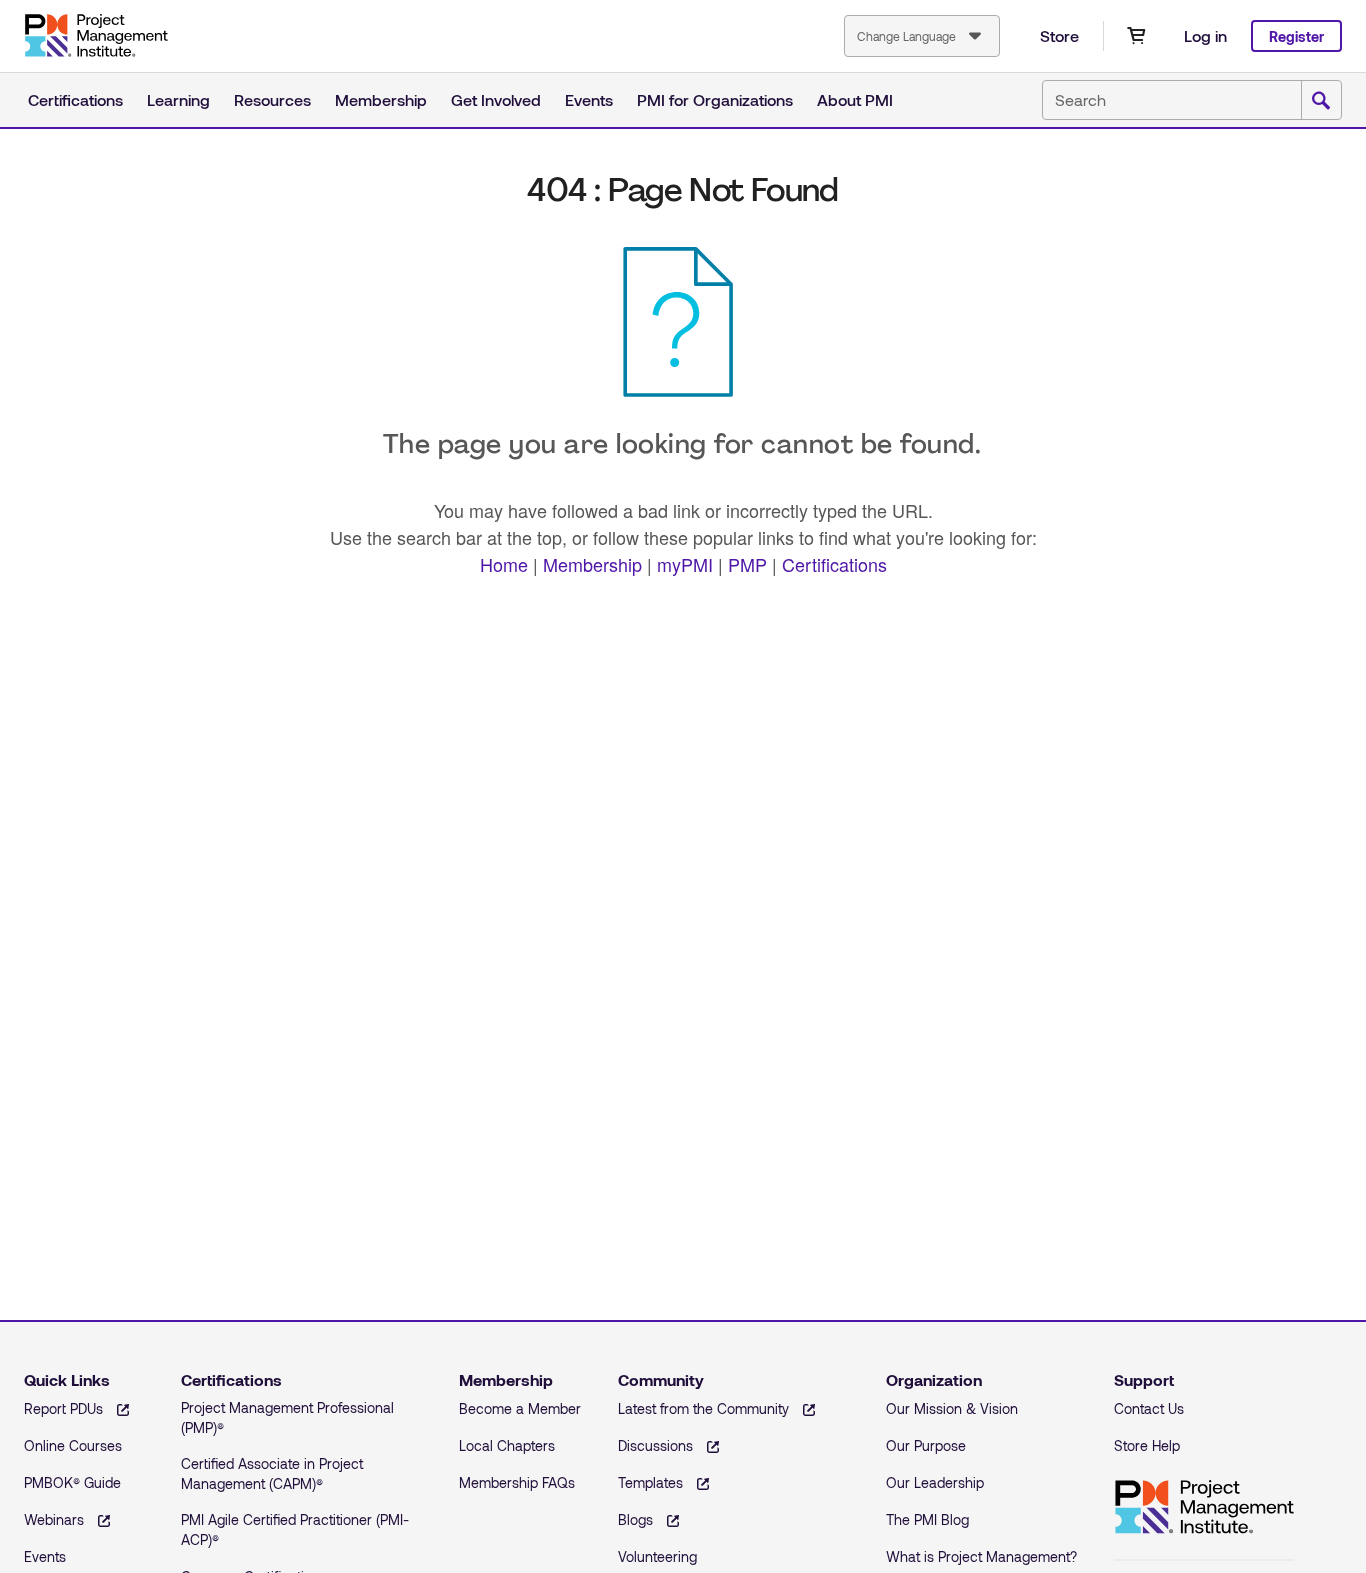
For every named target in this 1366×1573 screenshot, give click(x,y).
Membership (381, 99)
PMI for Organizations (715, 99)
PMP (747, 564)
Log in (1205, 35)
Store (1059, 35)
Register (1296, 36)
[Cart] (1136, 36)
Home (504, 564)
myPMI (685, 564)
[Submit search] (1321, 101)
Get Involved (496, 99)
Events (589, 99)
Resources (272, 99)
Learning (178, 99)
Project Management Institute (96, 36)
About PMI (855, 99)
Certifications (75, 99)
